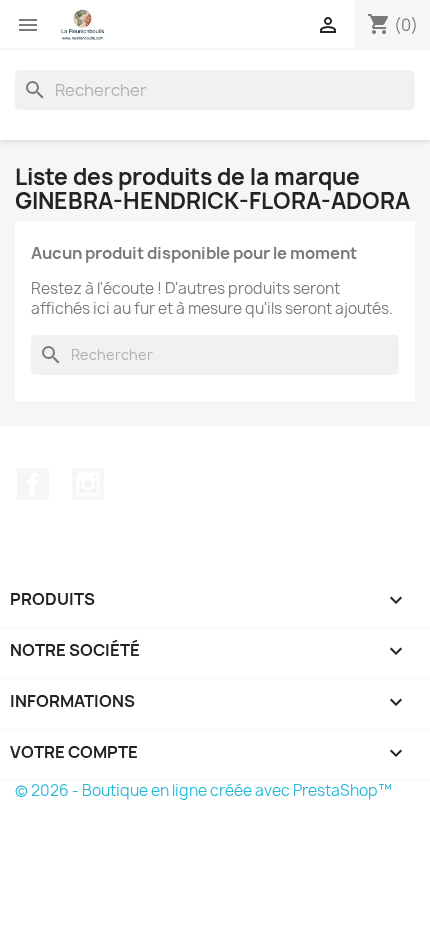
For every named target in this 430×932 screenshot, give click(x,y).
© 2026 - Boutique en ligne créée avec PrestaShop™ (203, 790)
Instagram (88, 484)
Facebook (33, 484)
